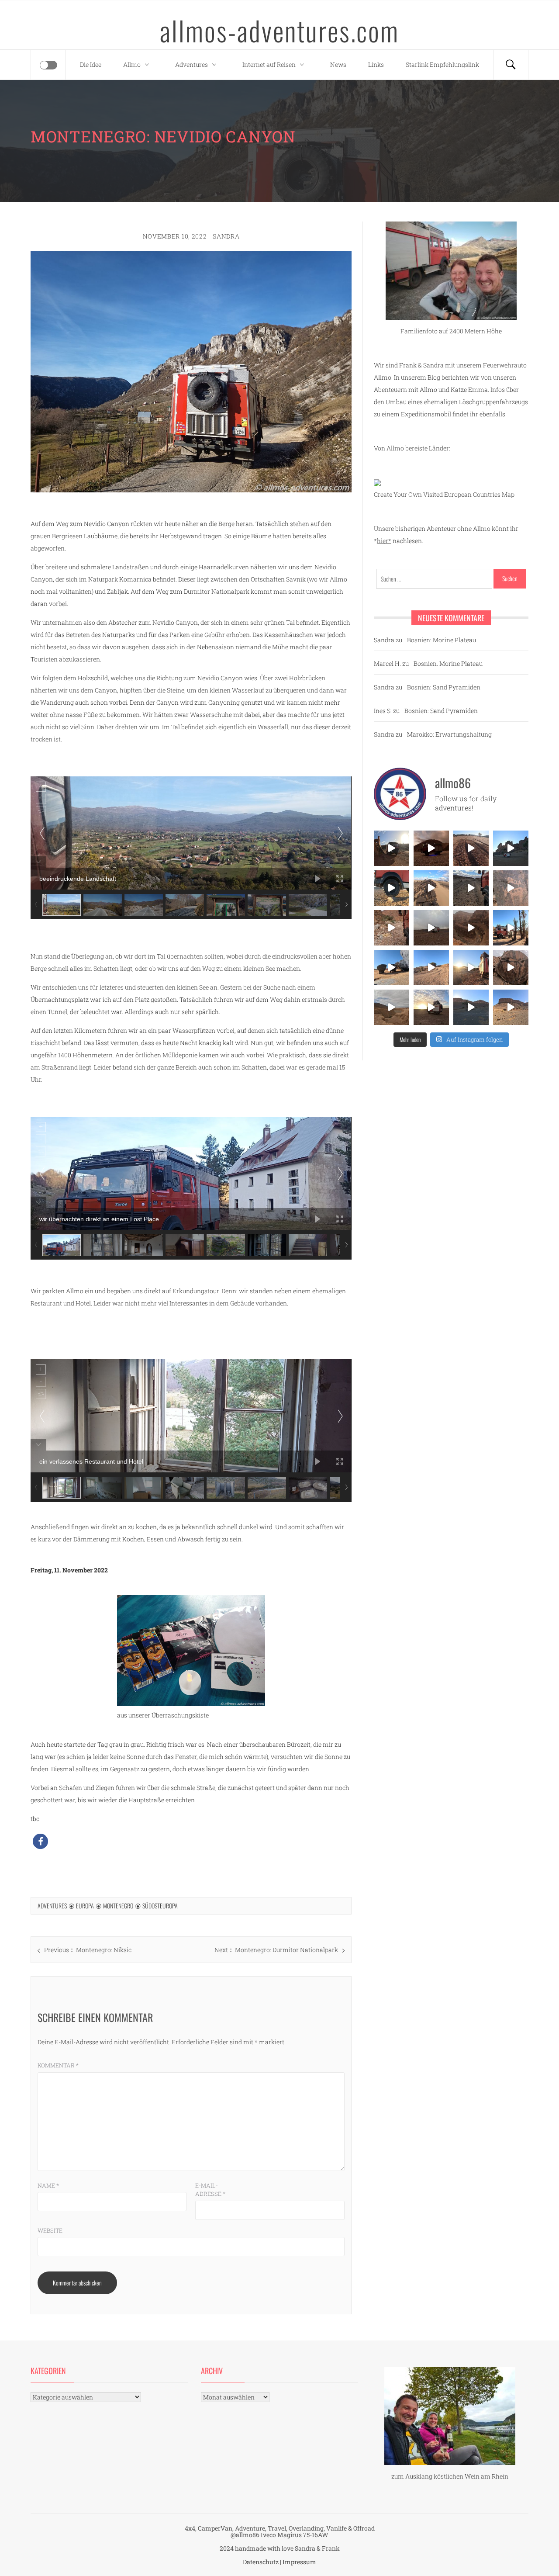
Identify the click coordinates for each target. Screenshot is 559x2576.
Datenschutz (261, 2562)
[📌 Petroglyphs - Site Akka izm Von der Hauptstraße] (511, 968)
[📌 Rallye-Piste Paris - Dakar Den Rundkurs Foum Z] (471, 1007)
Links (376, 64)
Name (48, 2185)
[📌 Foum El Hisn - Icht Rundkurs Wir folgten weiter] (511, 848)
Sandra (226, 236)
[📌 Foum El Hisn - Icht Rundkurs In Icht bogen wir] (471, 888)
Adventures (192, 64)
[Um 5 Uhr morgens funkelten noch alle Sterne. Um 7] (431, 848)
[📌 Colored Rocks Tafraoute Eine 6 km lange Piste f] (392, 968)
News (338, 64)
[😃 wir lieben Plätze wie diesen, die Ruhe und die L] (431, 888)
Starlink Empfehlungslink (442, 64)
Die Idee (91, 64)
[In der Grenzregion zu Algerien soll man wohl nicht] (431, 1007)
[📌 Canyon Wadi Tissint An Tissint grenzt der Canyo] (392, 1007)
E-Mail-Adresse (210, 2190)
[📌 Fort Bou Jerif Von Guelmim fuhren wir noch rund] (392, 848)
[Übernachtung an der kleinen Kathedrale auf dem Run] (511, 1007)
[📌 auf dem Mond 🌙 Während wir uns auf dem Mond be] (431, 928)
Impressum (299, 2562)
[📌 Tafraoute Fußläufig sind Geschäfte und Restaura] (511, 928)
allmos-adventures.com (279, 30)
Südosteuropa (160, 1906)
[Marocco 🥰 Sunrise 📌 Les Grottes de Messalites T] (471, 968)
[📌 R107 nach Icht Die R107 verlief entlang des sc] (392, 928)
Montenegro (118, 1906)
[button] (40, 1841)
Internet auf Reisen (269, 64)
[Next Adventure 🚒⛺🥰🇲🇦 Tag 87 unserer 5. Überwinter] (431, 968)
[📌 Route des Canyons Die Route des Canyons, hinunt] (471, 928)
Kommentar (58, 2065)
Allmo (132, 64)
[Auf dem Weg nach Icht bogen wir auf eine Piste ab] (511, 888)
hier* (384, 541)
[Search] (511, 65)
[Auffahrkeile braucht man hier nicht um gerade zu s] (392, 888)
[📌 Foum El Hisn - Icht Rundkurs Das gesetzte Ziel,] (471, 848)
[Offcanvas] (48, 65)
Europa (85, 1906)
